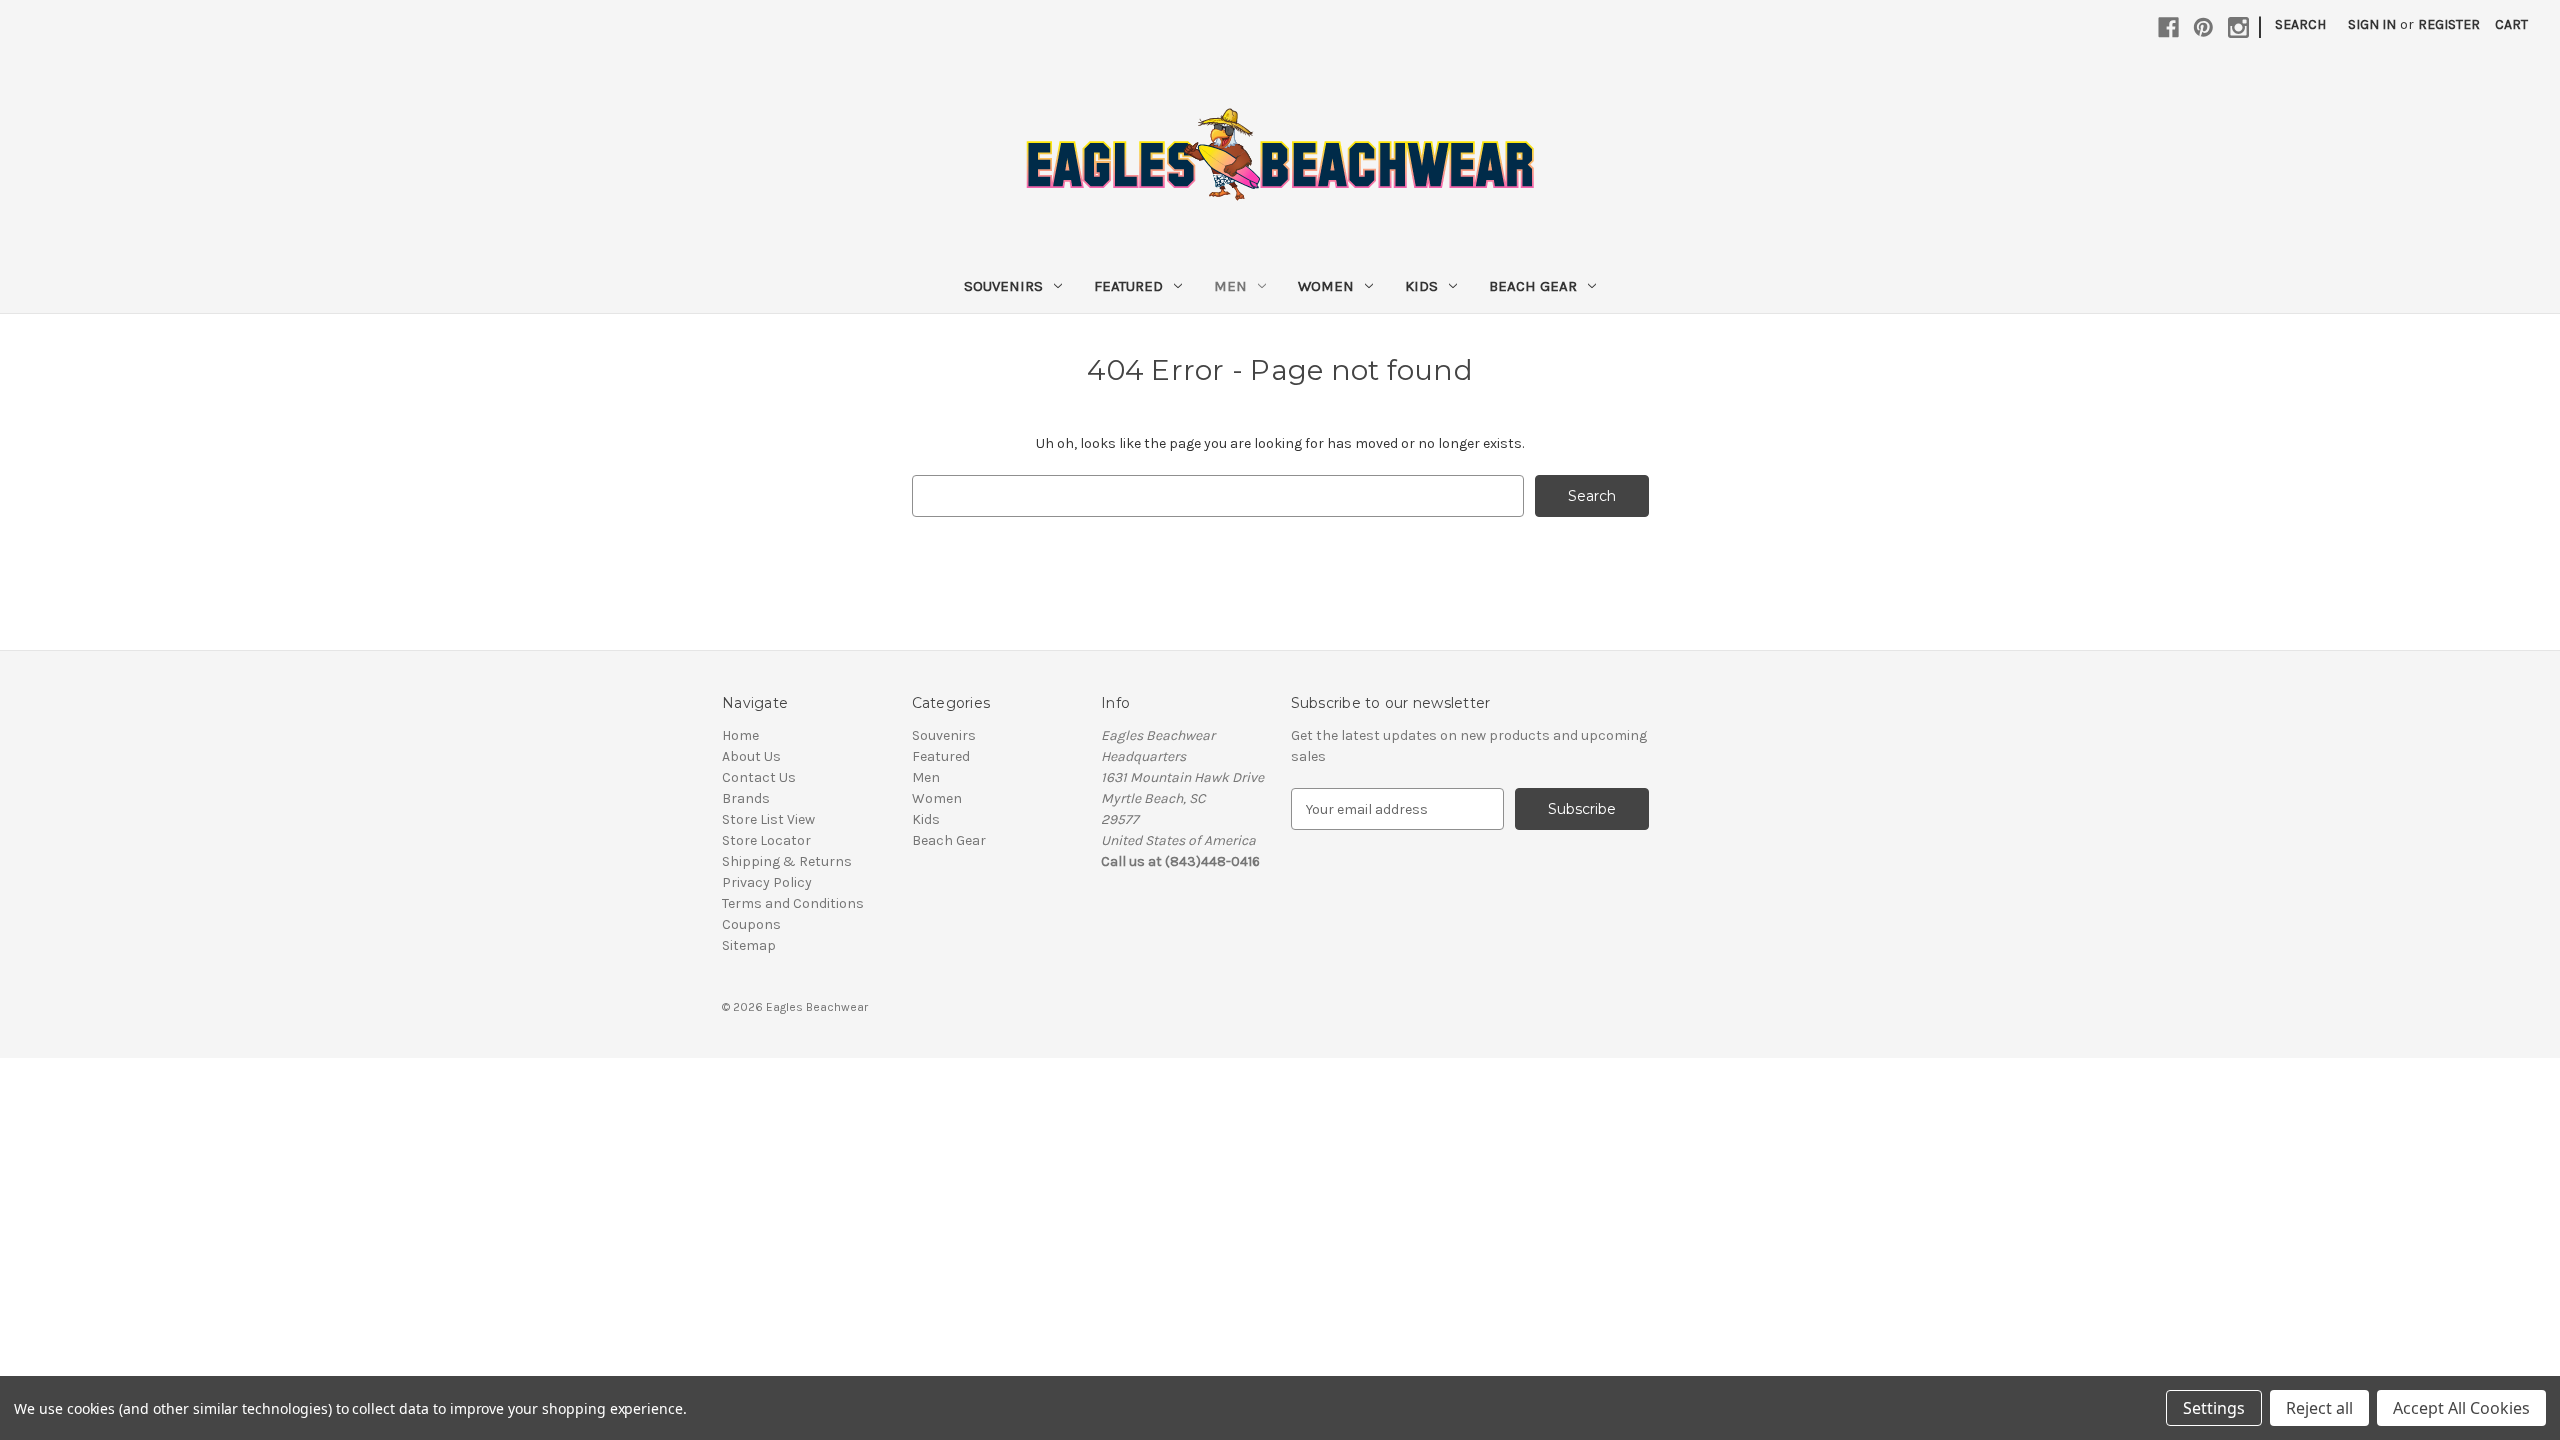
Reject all (2319, 1408)
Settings (2214, 1408)
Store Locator (766, 840)
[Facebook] (2168, 27)
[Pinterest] (2203, 27)
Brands (746, 798)
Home (740, 735)
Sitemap (749, 945)
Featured (1128, 286)
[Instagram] (2238, 27)
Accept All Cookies (2461, 1408)
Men (1230, 286)
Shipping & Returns (787, 861)
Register (2449, 24)
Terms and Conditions (793, 903)
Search (2300, 24)
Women (1326, 286)
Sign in (2372, 24)
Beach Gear (1533, 286)
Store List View (768, 819)
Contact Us (759, 777)
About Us (751, 756)
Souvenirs (1003, 286)
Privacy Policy (767, 882)
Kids (1421, 286)
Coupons (751, 924)
